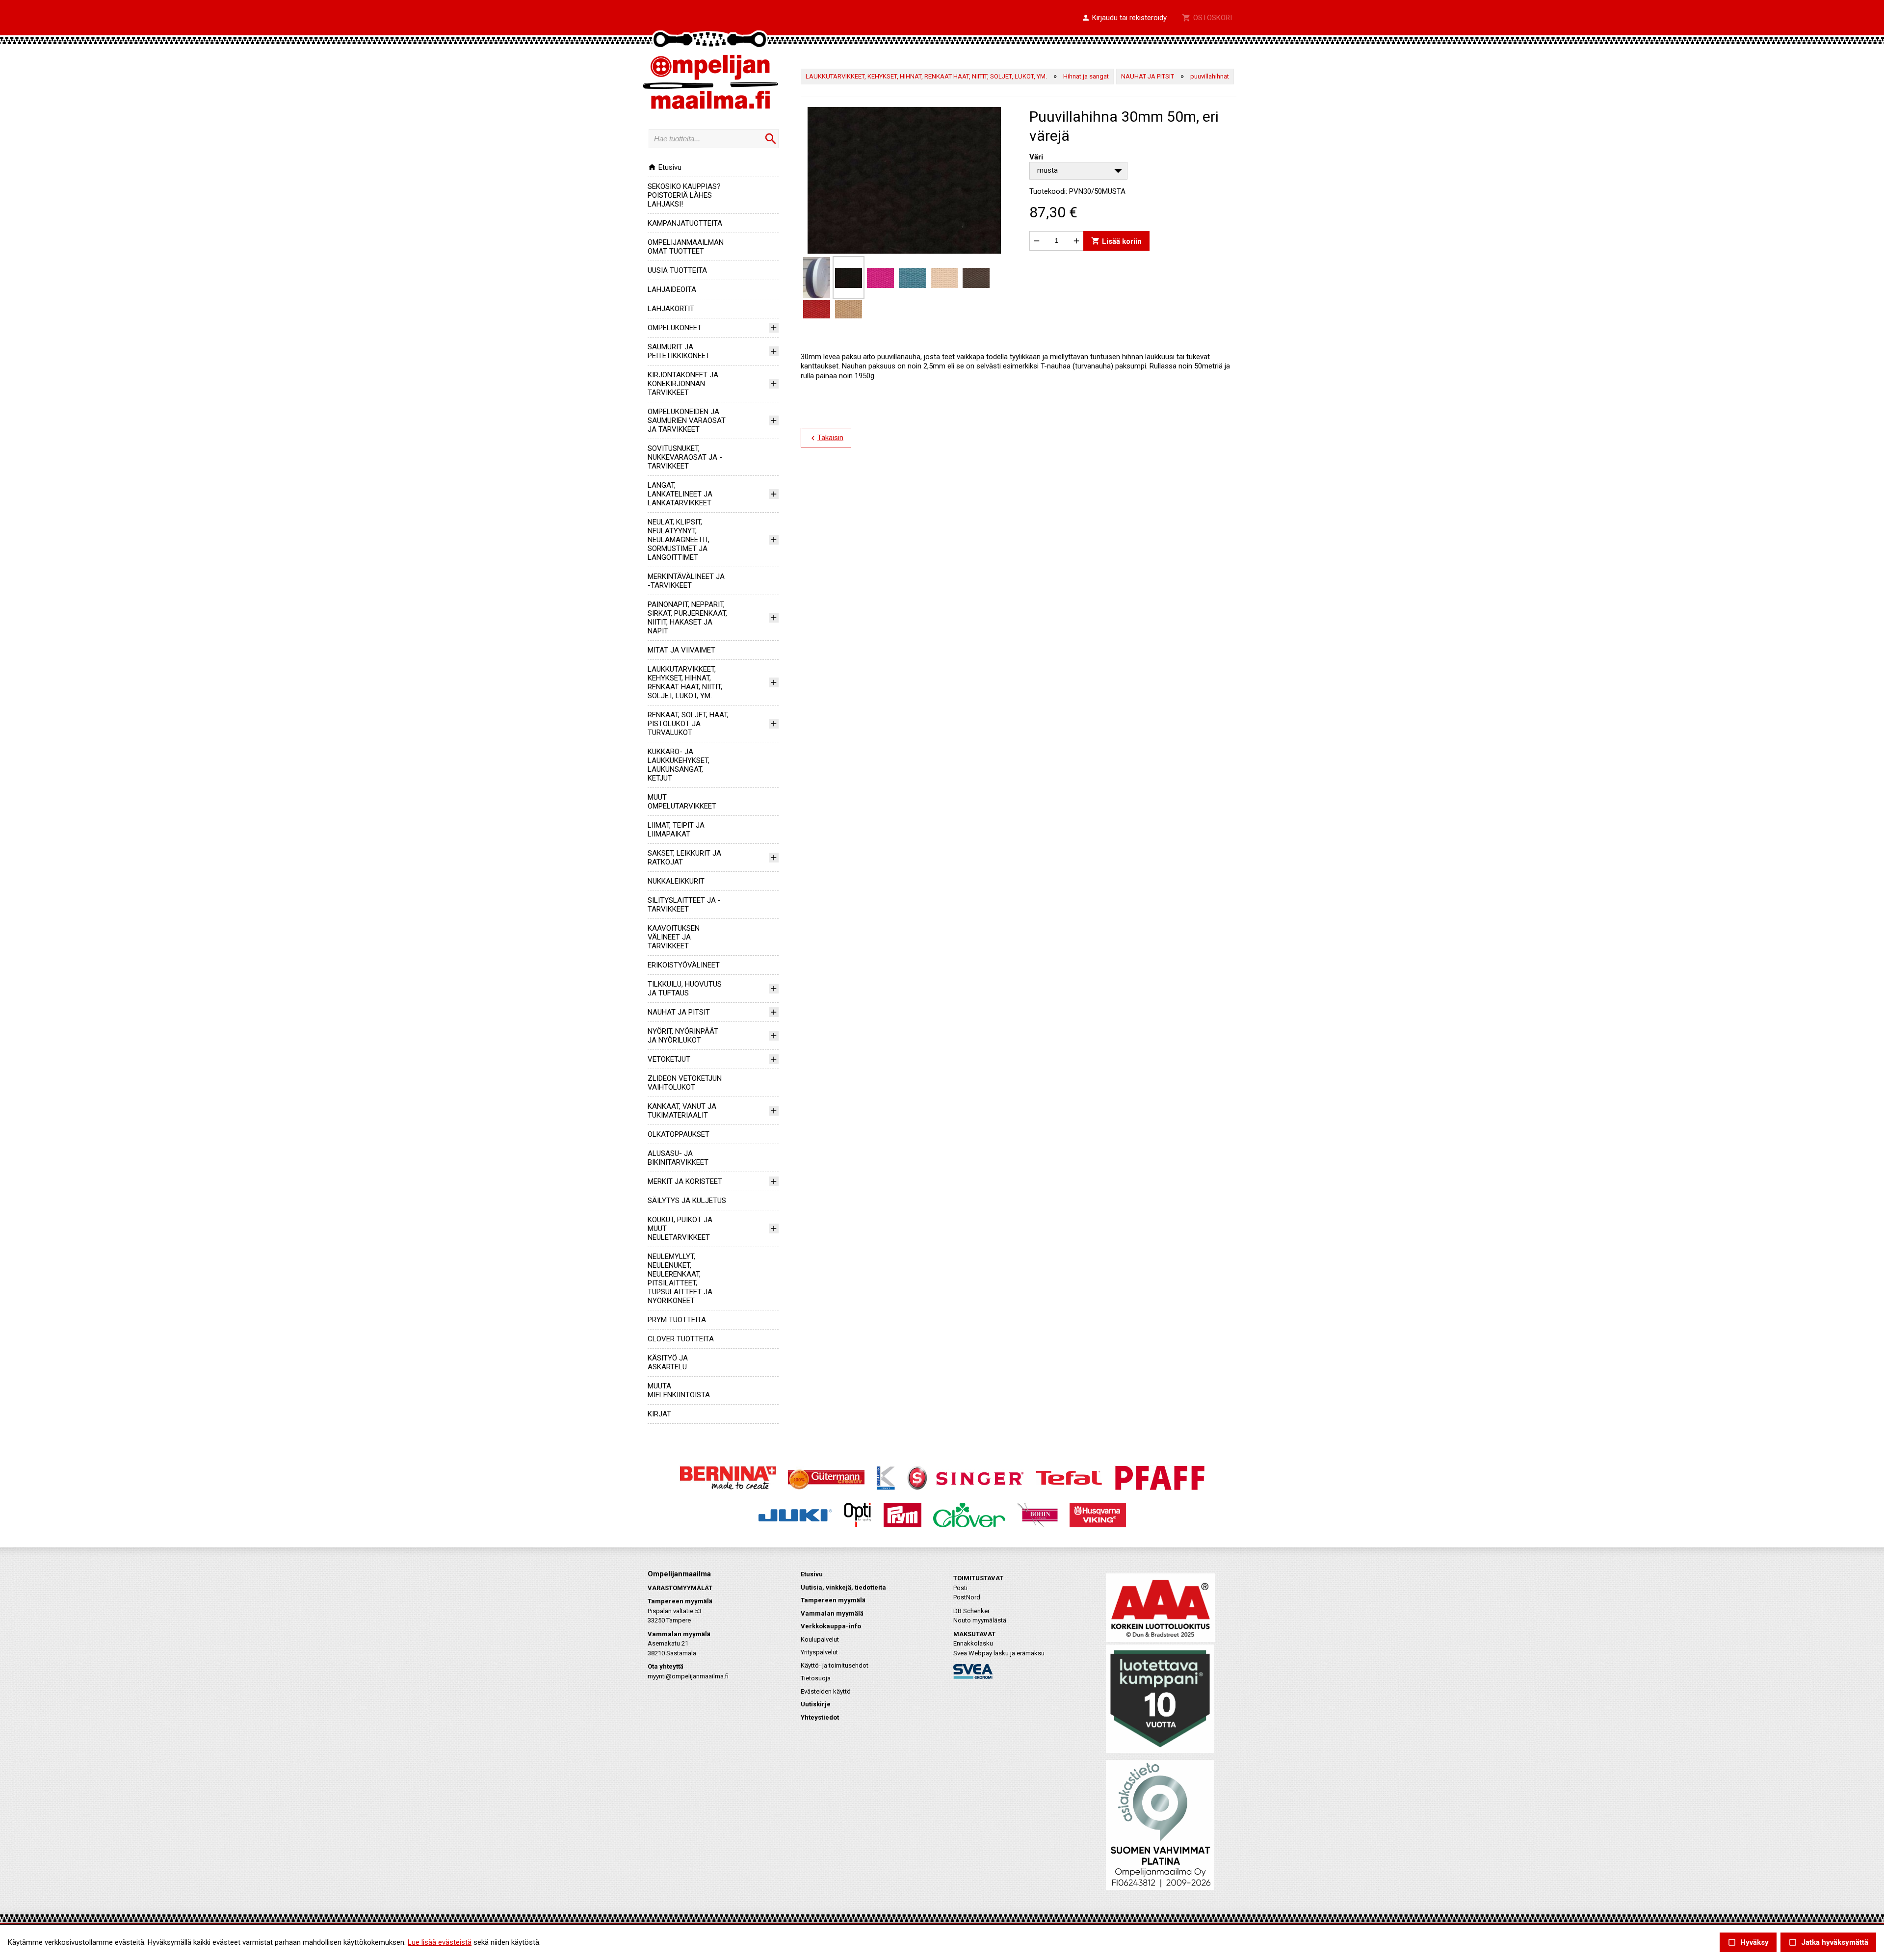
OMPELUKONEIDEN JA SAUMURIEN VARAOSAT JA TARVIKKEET (687, 420)
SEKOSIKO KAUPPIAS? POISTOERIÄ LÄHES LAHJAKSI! (684, 195)
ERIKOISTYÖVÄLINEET (684, 965)
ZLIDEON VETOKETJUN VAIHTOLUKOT (685, 1083)
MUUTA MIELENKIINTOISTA (679, 1390)
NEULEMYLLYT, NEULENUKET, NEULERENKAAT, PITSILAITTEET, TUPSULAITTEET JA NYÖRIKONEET (680, 1279)
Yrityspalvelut (819, 1652)
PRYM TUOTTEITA (677, 1320)
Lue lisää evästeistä (440, 1942)
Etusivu (665, 167)
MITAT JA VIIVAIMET (681, 650)
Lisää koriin (1116, 241)
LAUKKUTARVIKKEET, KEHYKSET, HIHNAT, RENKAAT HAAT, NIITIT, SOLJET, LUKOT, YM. (685, 682)
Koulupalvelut (820, 1639)
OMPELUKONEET (675, 328)
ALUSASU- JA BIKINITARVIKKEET (678, 1158)
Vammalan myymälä (832, 1613)
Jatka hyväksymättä (1828, 1943)
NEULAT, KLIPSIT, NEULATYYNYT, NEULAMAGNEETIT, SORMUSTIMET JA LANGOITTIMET (679, 540)
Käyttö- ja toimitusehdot (835, 1665)
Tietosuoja (816, 1678)
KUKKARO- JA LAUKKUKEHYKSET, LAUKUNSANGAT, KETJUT (679, 765)
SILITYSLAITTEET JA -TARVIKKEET (684, 905)
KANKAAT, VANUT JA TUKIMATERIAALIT (682, 1111)
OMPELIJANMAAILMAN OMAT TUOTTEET (686, 247)
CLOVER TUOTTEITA (681, 1339)
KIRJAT (659, 1414)
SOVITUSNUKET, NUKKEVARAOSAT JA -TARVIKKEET (685, 457)
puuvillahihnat (1210, 76)
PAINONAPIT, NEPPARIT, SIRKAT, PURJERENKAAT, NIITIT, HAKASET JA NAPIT (687, 618)
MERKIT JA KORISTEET (685, 1181)
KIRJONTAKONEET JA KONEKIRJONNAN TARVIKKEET (683, 384)
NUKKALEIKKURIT (676, 881)
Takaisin (826, 438)
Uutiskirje (816, 1704)
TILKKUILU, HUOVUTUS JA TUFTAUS (685, 989)
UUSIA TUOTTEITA (677, 270)
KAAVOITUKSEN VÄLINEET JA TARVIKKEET (674, 937)
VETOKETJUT (669, 1059)
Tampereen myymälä (833, 1600)
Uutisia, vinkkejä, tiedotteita (843, 1587)
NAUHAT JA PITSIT (679, 1012)
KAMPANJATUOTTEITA (685, 223)
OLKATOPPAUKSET (679, 1134)
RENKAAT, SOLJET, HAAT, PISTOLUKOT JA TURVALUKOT (688, 724)
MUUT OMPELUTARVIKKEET (682, 802)
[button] (1124, 18)
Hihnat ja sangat (1086, 76)
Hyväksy (1748, 1943)
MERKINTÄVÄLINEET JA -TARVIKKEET (686, 581)
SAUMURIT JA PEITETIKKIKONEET (679, 351)
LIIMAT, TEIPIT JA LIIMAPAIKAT (676, 830)
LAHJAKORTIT (671, 309)
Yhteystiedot (820, 1717)
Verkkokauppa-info (831, 1626)
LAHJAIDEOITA (672, 289)
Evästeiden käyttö (826, 1691)
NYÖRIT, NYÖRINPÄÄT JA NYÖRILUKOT (683, 1036)
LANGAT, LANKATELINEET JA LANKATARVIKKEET (680, 494)
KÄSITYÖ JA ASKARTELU (668, 1362)
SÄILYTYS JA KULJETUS (687, 1201)
